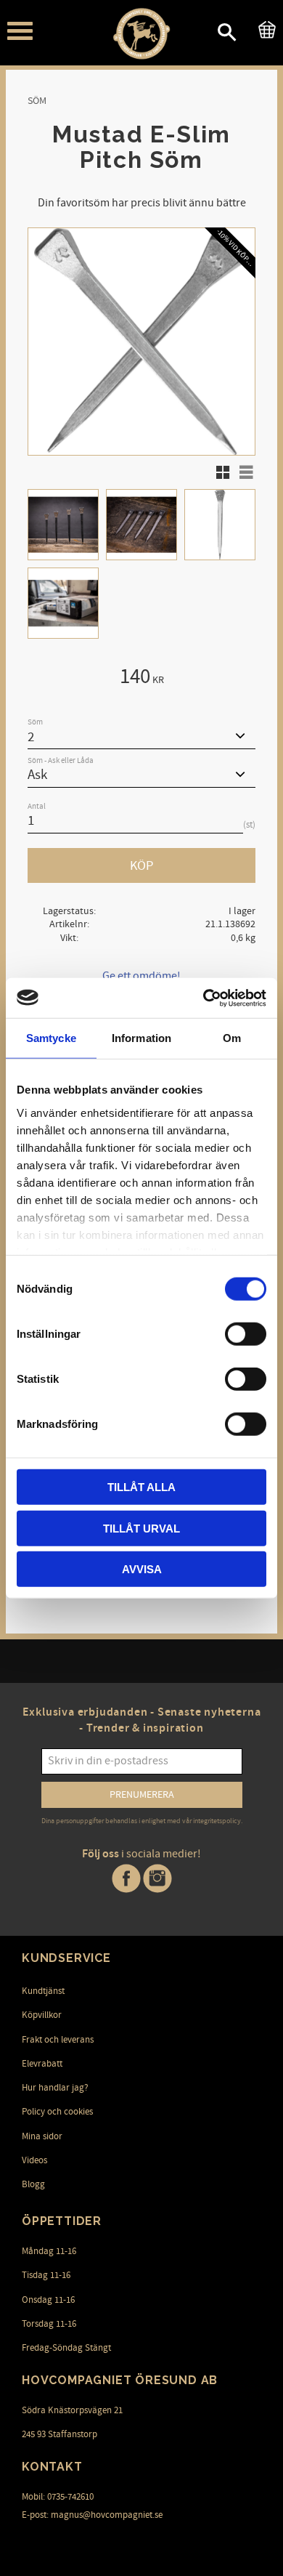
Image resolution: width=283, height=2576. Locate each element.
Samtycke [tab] (51, 1038)
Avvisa (142, 1569)
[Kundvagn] (264, 28)
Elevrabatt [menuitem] (42, 2064)
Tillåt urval (141, 1528)
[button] (20, 31)
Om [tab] (232, 1038)
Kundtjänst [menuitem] (43, 1991)
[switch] (246, 1334)
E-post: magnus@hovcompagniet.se (92, 2515)
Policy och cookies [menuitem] (57, 2112)
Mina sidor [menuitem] (42, 2136)
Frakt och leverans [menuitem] (58, 2040)
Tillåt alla (141, 1487)
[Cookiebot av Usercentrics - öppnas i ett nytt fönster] (204, 998)
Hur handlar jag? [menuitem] (55, 2088)
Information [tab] (141, 1038)
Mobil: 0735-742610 (58, 2497)
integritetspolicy (217, 1821)
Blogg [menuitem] (33, 2184)
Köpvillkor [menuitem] (42, 2015)
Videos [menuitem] (34, 2160)
